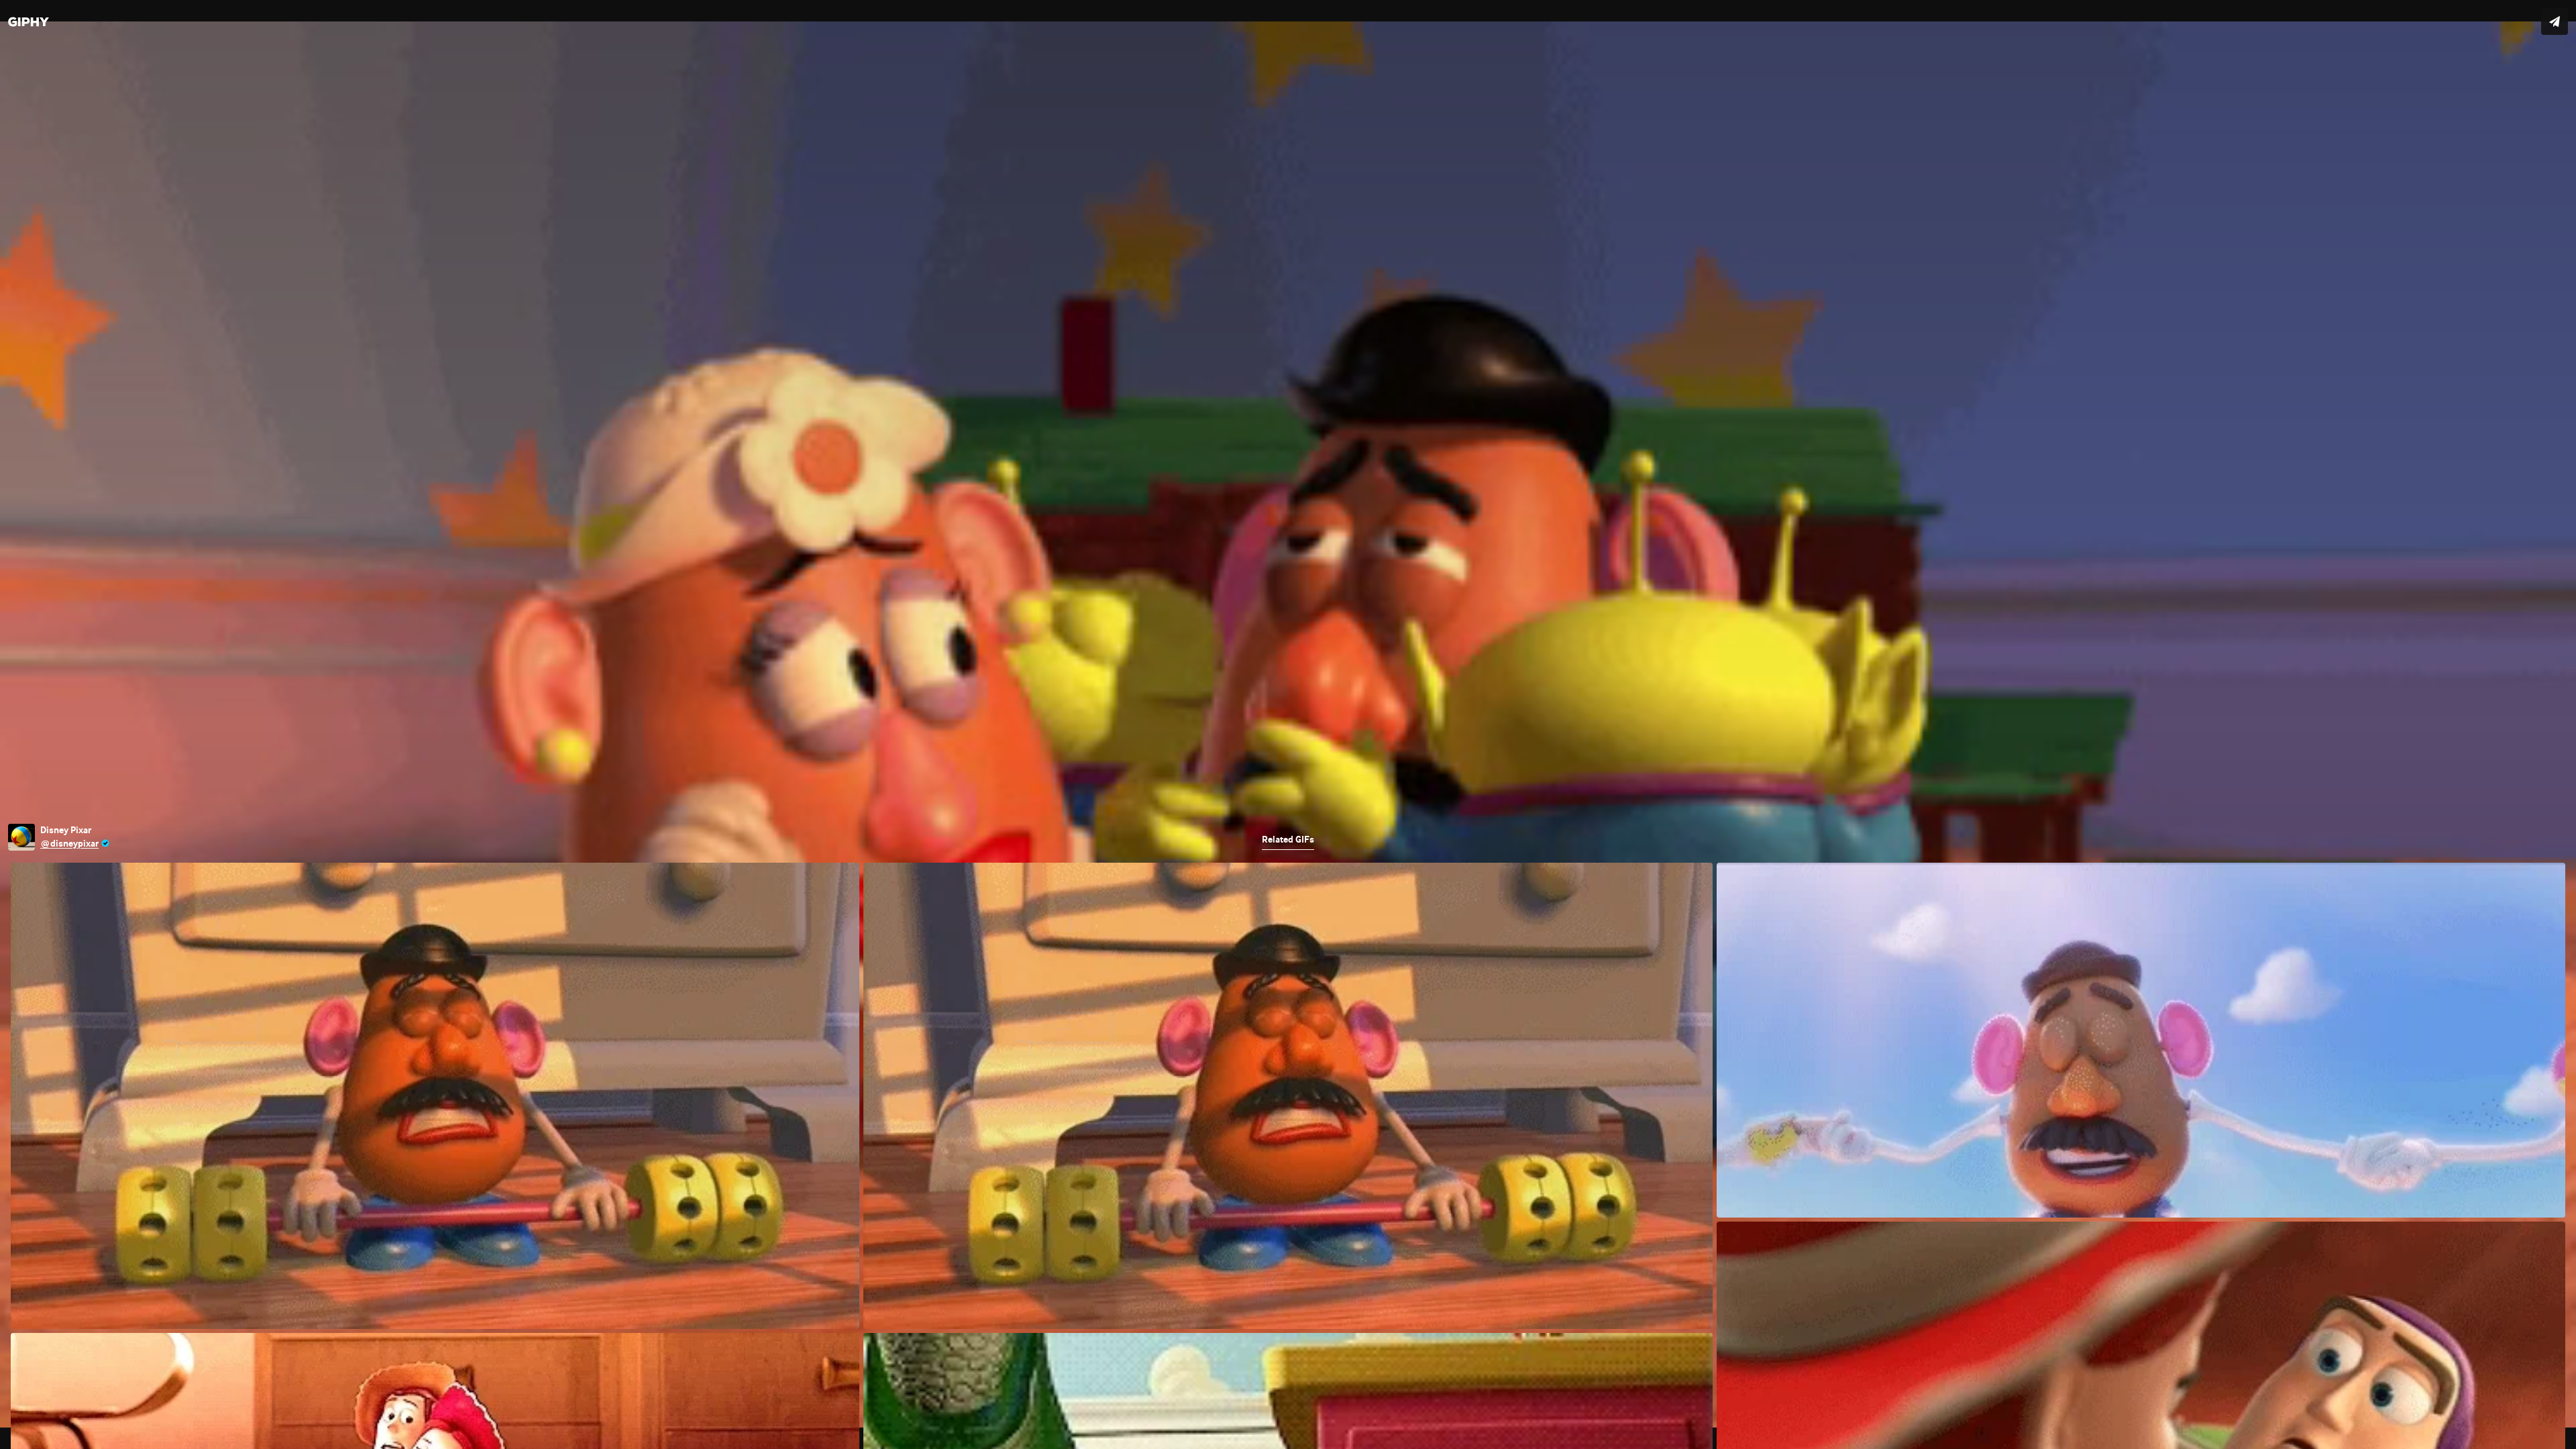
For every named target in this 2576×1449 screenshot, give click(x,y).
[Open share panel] (2555, 21)
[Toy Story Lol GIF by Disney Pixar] (1288, 724)
